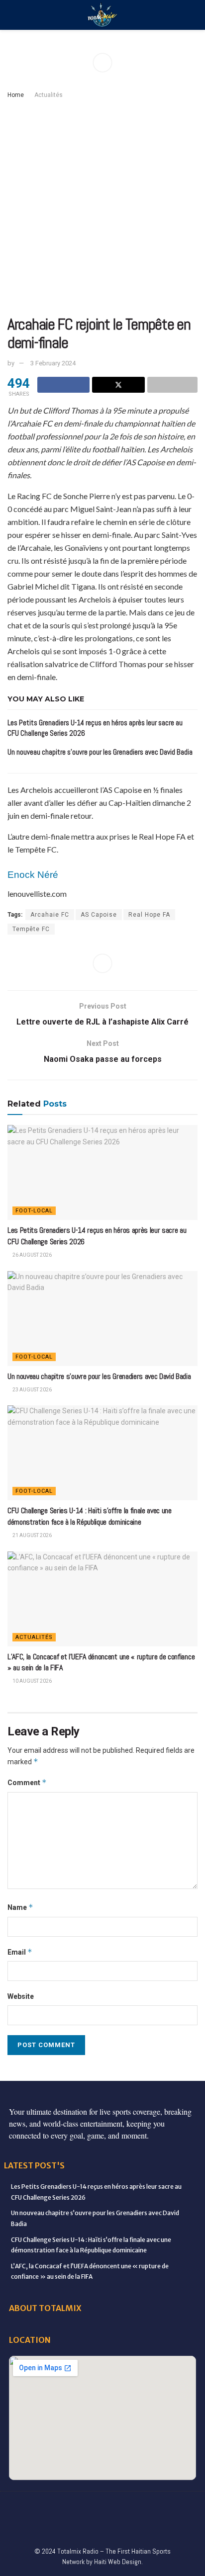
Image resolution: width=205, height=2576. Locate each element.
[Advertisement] (102, 208)
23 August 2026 (32, 1390)
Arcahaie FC (50, 915)
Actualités (49, 95)
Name (20, 1907)
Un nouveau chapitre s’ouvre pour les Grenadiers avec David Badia (100, 752)
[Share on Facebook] (63, 385)
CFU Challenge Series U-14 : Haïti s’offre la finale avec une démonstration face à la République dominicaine (90, 1516)
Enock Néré (33, 875)
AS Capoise (99, 915)
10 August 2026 (32, 1681)
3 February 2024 (53, 363)
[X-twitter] (102, 2506)
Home (16, 95)
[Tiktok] (186, 2506)
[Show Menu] (12, 15)
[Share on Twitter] (118, 385)
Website (21, 1996)
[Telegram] (71, 2526)
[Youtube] (144, 2506)
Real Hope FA (149, 915)
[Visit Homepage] (102, 15)
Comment (27, 1782)
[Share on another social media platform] (172, 385)
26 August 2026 (32, 1255)
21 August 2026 (32, 1535)
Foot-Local (34, 1211)
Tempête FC (31, 929)
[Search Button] (193, 15)
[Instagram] (123, 2506)
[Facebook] (19, 2506)
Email (20, 1952)
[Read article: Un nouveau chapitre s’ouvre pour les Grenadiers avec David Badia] (102, 1319)
